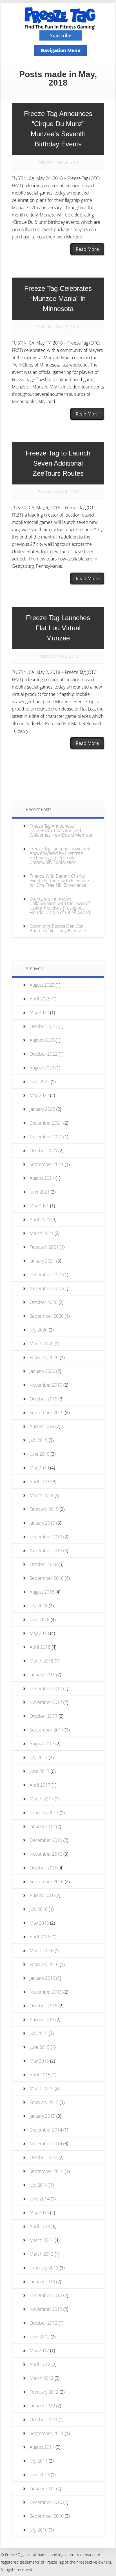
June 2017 (40, 1771)
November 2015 (46, 1992)
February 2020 (44, 1357)
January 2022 (42, 1109)
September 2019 (47, 1413)
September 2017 (47, 1730)
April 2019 (40, 1482)
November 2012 (46, 2309)
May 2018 (39, 1633)
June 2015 (40, 2047)
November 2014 (46, 2144)
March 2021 (42, 1233)
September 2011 (47, 2433)
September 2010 (47, 2516)
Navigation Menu (61, 50)
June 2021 (40, 1192)
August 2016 (42, 1895)
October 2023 (43, 1026)
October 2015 (43, 2006)
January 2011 (42, 2488)
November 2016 (46, 1854)
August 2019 (42, 1426)
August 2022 (42, 1068)
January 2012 (42, 2406)
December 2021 (46, 1123)
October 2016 (43, 1868)
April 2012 (40, 2364)
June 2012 (40, 2337)
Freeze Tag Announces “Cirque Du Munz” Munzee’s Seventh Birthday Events (58, 129)
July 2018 (39, 1606)
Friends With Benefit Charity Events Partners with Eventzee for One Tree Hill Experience (59, 881)
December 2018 (46, 1537)
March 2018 (42, 1661)
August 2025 (42, 985)
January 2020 (42, 1371)
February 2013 (44, 2268)
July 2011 (39, 2461)
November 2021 (46, 1137)
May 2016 (39, 1923)
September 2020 (47, 1316)
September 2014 (47, 2171)
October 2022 (43, 1054)
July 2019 (39, 1440)
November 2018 (46, 1550)
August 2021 (42, 1178)
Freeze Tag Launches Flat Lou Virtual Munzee (58, 628)
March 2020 (42, 1344)
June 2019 (40, 1454)
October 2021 (43, 1150)
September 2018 (47, 1578)
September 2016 (47, 1882)
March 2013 (42, 2254)
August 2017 (42, 1744)
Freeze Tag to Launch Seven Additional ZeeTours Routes (58, 463)
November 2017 (46, 1702)
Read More (87, 249)
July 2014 (39, 2185)
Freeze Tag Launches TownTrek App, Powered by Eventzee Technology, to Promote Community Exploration (60, 855)
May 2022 (39, 1095)
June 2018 (40, 1619)
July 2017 (39, 1757)
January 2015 (42, 2116)
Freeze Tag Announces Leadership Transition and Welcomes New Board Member (61, 830)
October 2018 (43, 1564)
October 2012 (43, 2323)
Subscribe (61, 35)
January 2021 (42, 1261)
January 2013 (42, 2282)
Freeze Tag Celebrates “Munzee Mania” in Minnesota (58, 299)
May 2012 (39, 2351)
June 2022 (40, 1082)
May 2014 (39, 2213)
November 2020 (46, 1288)
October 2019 (43, 1399)
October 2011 (43, 2419)
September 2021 (47, 1164)
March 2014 (42, 2240)
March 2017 (42, 1799)
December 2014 (46, 2130)
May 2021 (39, 1206)
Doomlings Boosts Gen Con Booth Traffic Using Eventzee (58, 928)
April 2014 (40, 2226)
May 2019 (39, 1468)
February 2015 (44, 2102)
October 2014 (43, 2157)
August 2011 (42, 2447)
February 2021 (44, 1247)
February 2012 (44, 2392)
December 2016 (46, 1840)
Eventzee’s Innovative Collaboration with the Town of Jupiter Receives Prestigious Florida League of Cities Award (60, 906)
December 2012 (46, 2295)
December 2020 (46, 1275)
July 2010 (39, 2530)
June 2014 (40, 2199)
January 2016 (42, 1978)
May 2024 (39, 1013)
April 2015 (40, 2075)
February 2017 (44, 1813)
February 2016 (44, 1964)
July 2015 (39, 2033)
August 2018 (42, 1592)
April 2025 (40, 999)
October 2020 (43, 1302)
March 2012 (42, 2378)
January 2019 (42, 1523)
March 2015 (42, 2088)
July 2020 (39, 1330)
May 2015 (39, 2061)
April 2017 (40, 1785)
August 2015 (42, 2019)
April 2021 (40, 1219)
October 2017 (43, 1716)
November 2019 (46, 1385)
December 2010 (46, 2502)
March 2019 (42, 1495)
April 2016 (40, 1937)
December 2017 (46, 1688)
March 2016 (42, 1951)
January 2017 (42, 1826)
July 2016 (39, 1909)
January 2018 (42, 1675)
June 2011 (40, 2475)
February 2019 (44, 1509)
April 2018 (40, 1647)
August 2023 (42, 1040)
